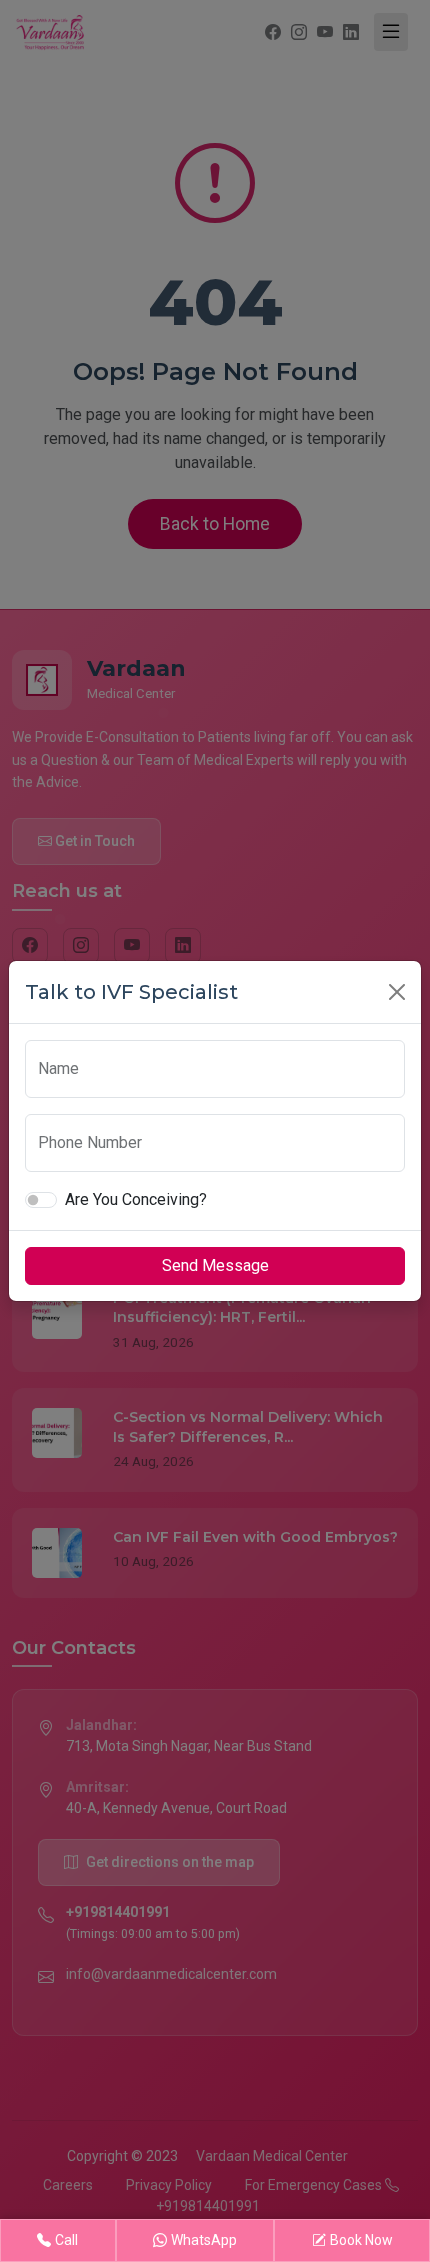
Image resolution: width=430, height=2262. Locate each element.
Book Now (361, 2240)
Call (66, 2240)
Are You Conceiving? (136, 1199)
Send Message (215, 1265)
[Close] (397, 992)
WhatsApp (204, 2240)
